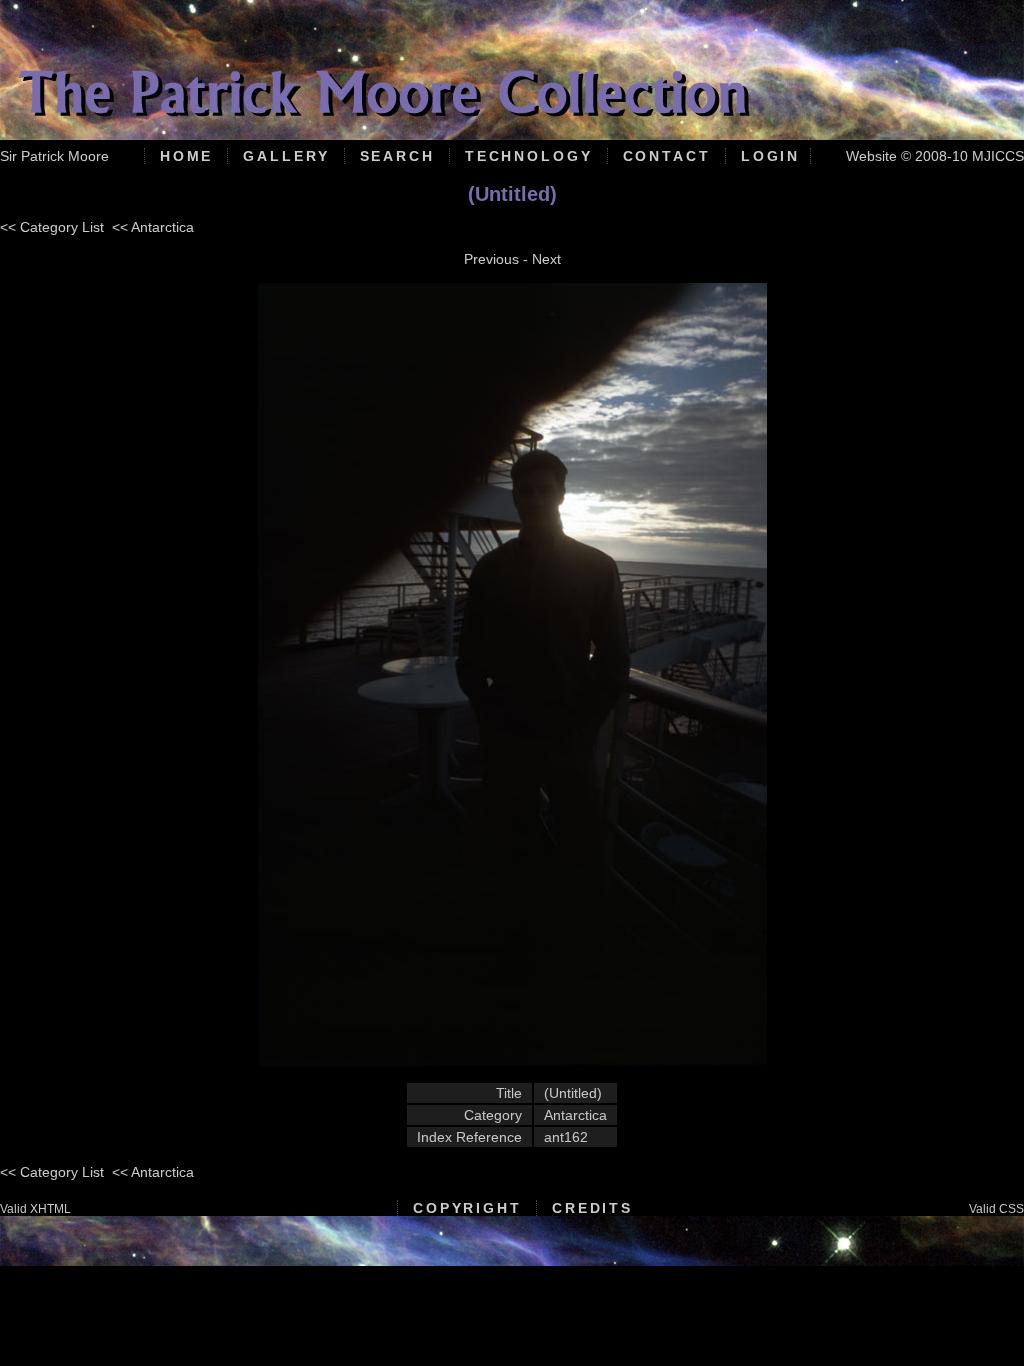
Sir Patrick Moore (54, 156)
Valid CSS (996, 1209)
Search (397, 156)
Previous (491, 259)
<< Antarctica (153, 227)
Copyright (467, 1208)
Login (770, 156)
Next (546, 259)
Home (187, 156)
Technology (529, 156)
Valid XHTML (35, 1209)
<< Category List (52, 227)
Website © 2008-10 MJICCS (935, 156)
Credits (592, 1208)
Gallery (286, 156)
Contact (667, 156)
